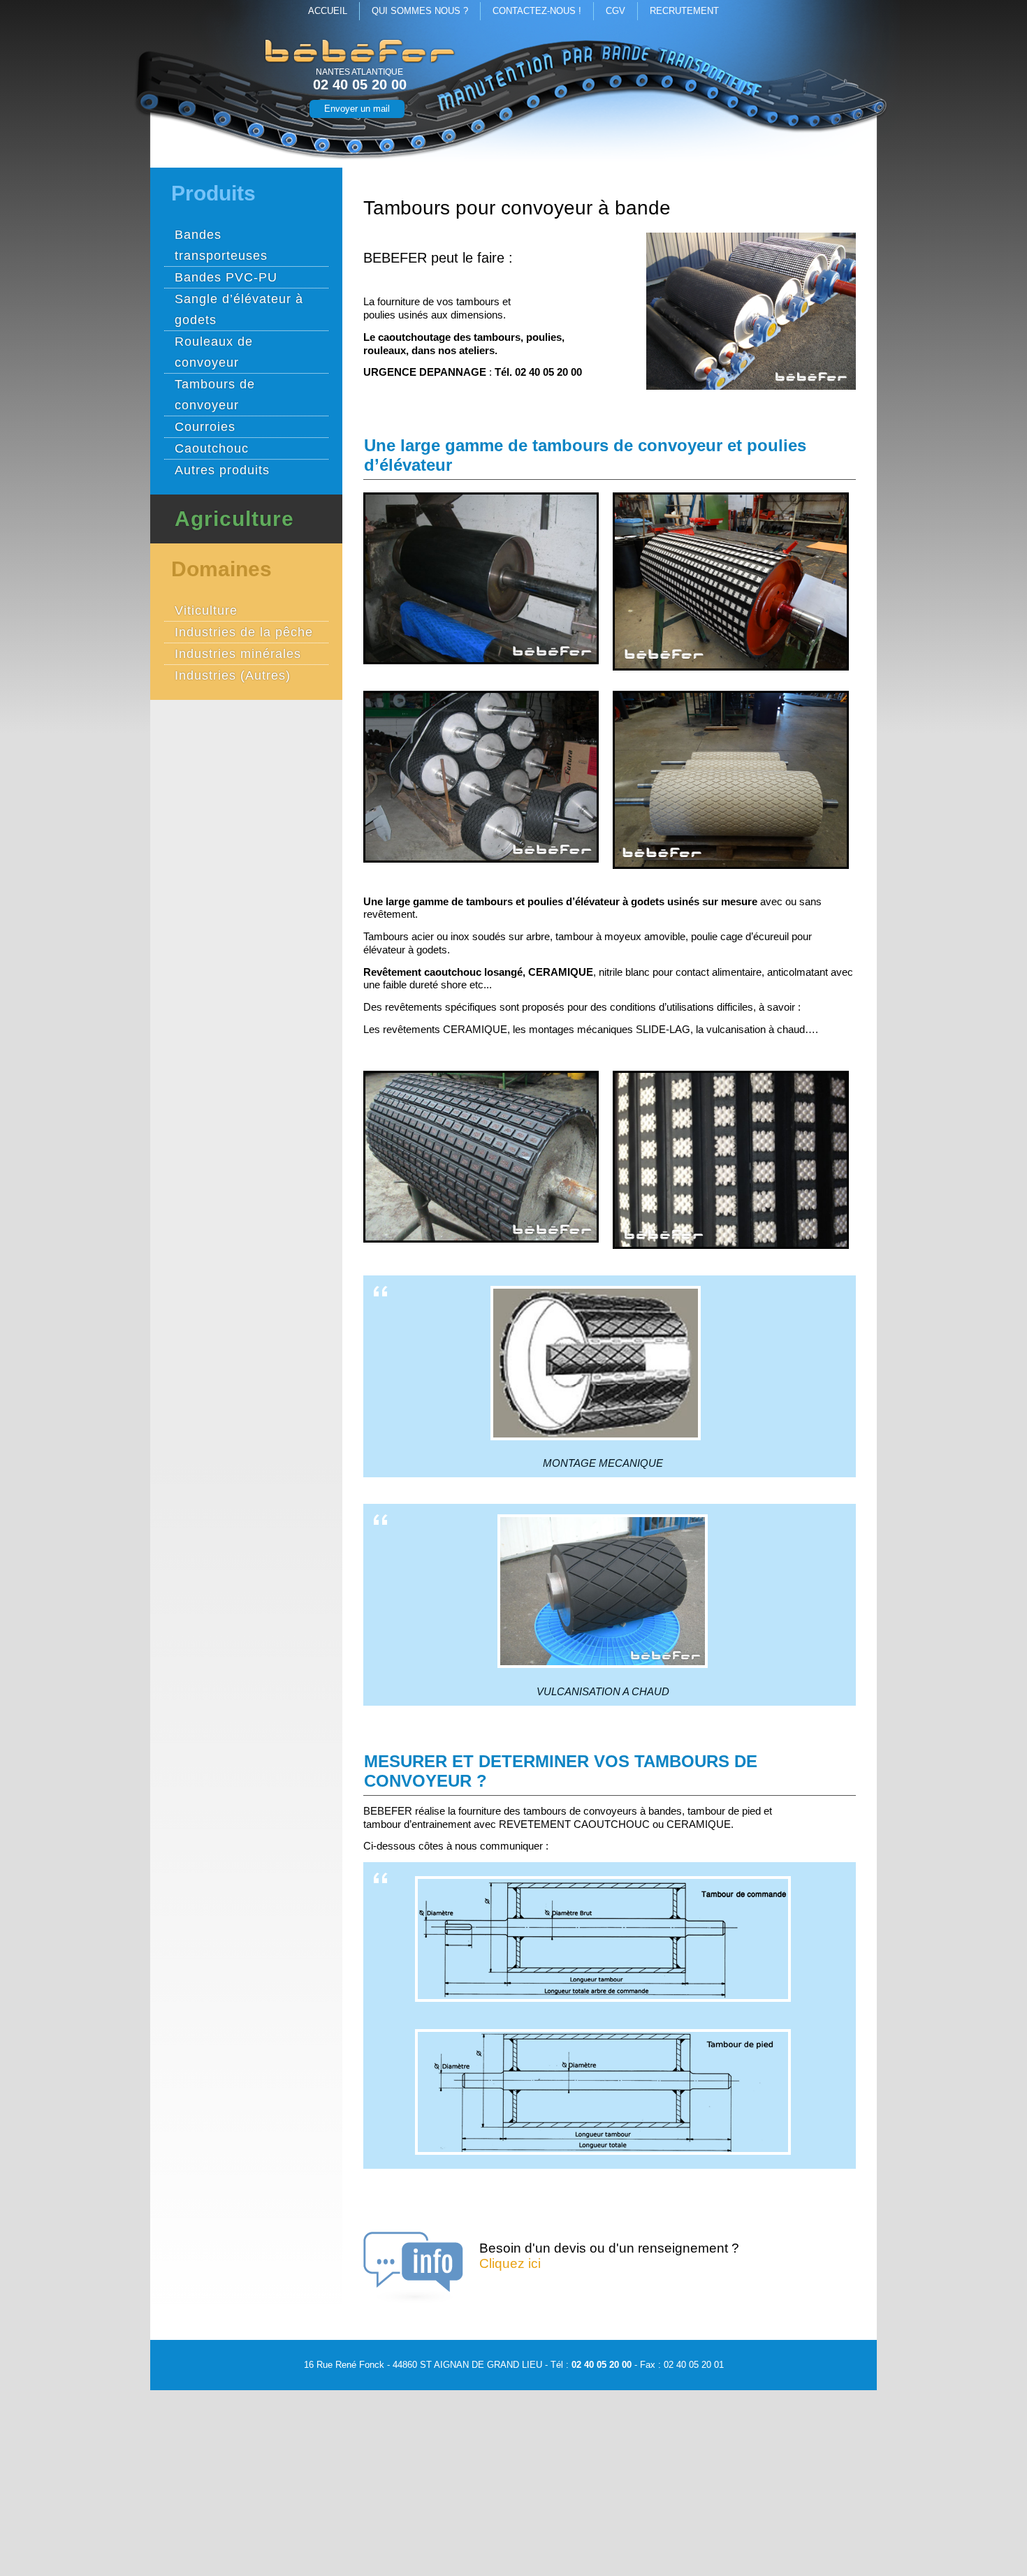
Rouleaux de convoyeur (214, 352)
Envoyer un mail (357, 109)
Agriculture (234, 519)
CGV (616, 11)
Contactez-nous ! (537, 11)
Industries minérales (238, 654)
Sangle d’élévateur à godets (239, 309)
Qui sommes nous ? (420, 11)
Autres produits (222, 470)
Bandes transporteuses (221, 245)
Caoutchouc (212, 448)
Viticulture (206, 610)
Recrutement (684, 11)
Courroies (205, 427)
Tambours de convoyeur (215, 395)
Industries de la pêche (244, 632)
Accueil (328, 11)
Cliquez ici (510, 2263)
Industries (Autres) (233, 675)
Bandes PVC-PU (226, 277)
